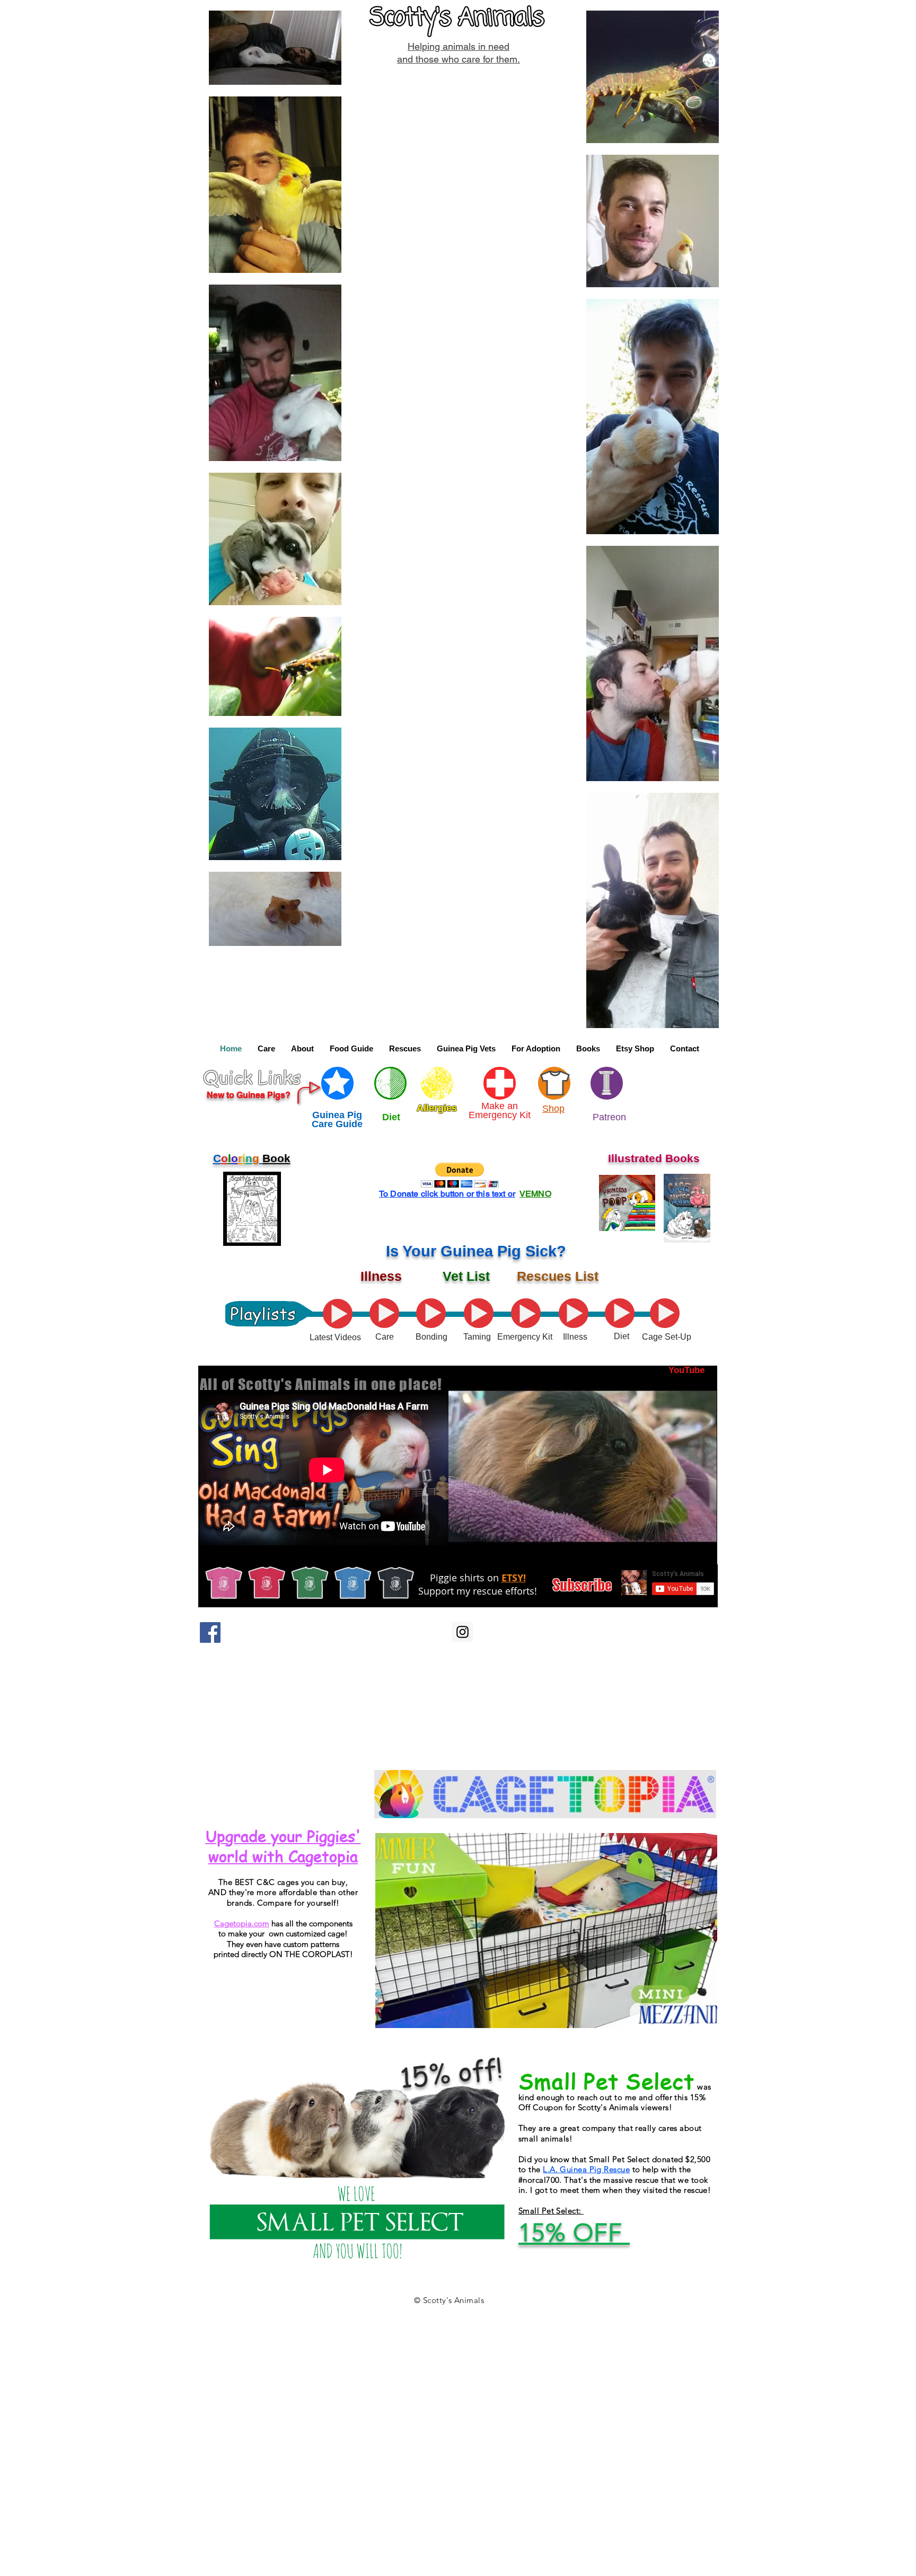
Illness (381, 1276)
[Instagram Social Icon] (463, 1632)
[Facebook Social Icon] (210, 1632)
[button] (266, 1049)
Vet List (466, 1276)
